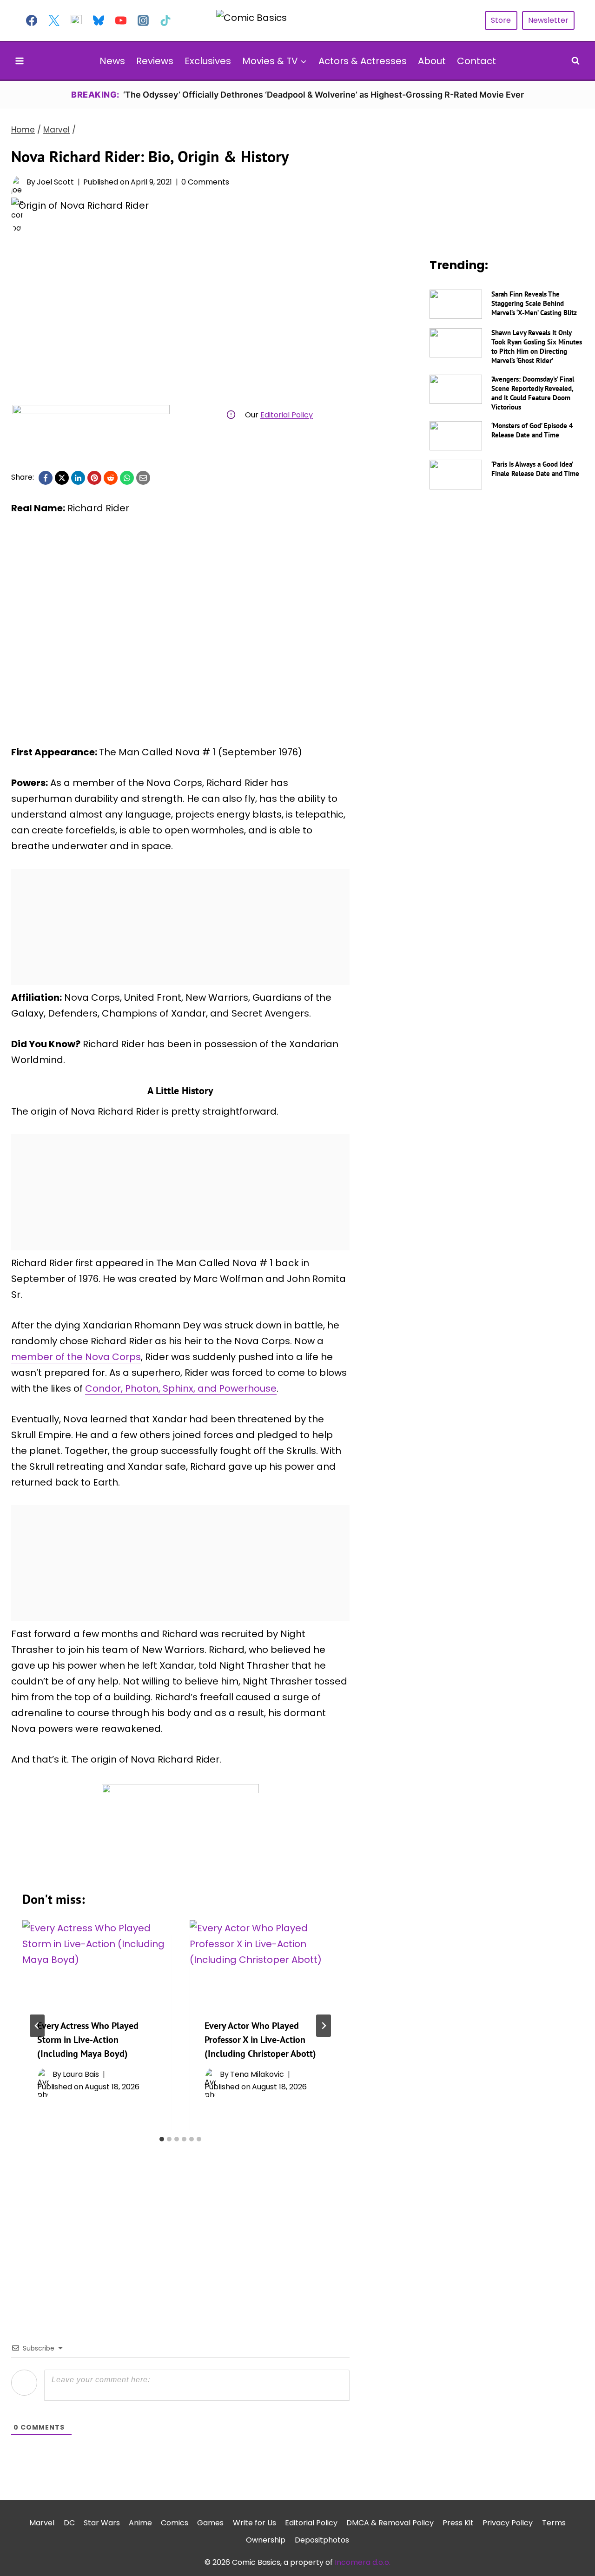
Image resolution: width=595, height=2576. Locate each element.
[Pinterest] (94, 478)
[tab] (162, 2139)
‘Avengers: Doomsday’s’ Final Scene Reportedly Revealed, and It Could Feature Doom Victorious (533, 393)
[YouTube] (121, 20)
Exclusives (208, 61)
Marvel (42, 2523)
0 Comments (205, 182)
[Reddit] (111, 478)
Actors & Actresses (363, 61)
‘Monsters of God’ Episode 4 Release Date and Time (532, 430)
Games (210, 2523)
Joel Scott (55, 182)
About (432, 61)
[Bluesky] (99, 20)
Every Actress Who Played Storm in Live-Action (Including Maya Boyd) (88, 2040)
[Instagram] (143, 20)
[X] (62, 478)
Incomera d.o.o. (363, 2562)
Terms (554, 2523)
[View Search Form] (575, 61)
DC (69, 2523)
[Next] (324, 2026)
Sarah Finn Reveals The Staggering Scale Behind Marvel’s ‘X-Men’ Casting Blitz (534, 303)
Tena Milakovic (257, 2074)
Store (501, 20)
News (112, 61)
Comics (175, 2523)
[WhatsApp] (127, 478)
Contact (476, 61)
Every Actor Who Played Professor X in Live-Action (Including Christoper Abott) (260, 2040)
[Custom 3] (76, 20)
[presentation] (97, 1962)
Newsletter (548, 20)
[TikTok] (165, 20)
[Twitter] (54, 20)
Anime (140, 2523)
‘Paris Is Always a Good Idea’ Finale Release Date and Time (535, 469)
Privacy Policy (508, 2523)
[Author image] (17, 182)
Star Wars (102, 2523)
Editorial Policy (287, 415)
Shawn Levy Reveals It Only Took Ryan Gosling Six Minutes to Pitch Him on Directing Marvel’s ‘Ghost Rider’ (537, 347)
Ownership (266, 2540)
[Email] (143, 478)
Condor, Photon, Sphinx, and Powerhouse (181, 1388)
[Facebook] (32, 20)
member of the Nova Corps (76, 1357)
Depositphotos (322, 2540)
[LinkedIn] (78, 478)
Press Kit (458, 2523)
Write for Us (255, 2523)
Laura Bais (81, 2074)
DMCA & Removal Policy (390, 2523)
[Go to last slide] (37, 2026)
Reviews (155, 61)
